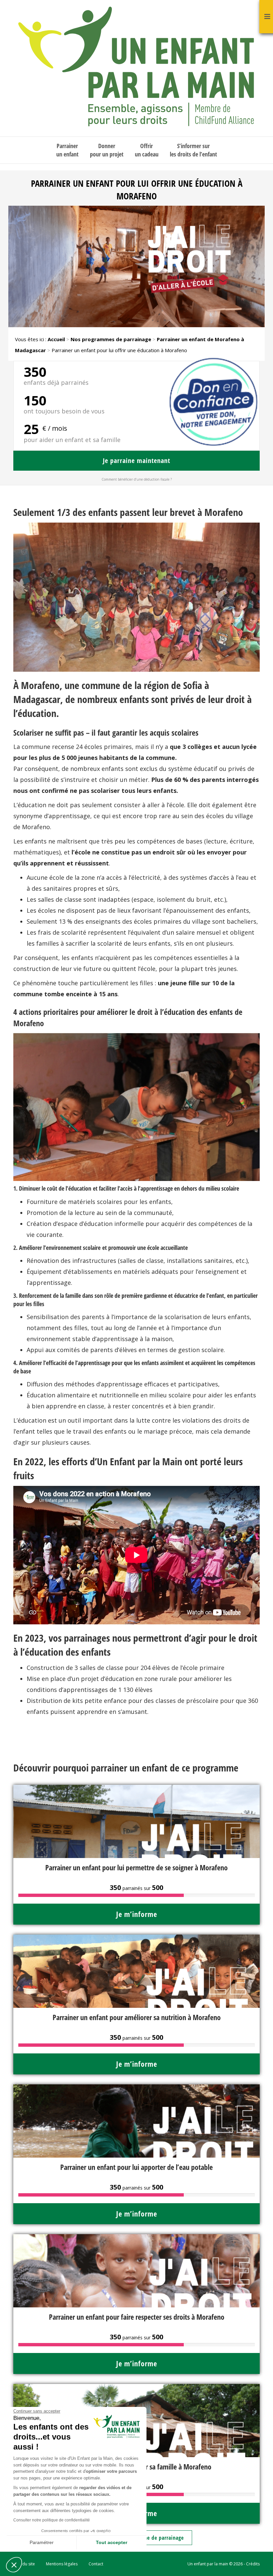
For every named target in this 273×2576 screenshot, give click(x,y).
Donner (107, 150)
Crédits (253, 2564)
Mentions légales (62, 2564)
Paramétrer (42, 2542)
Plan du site (24, 2564)
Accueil (56, 339)
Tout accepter (112, 2542)
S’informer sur (193, 150)
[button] (14, 2565)
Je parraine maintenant (136, 461)
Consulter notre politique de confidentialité (52, 2520)
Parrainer (67, 150)
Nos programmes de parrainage (111, 339)
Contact (96, 2564)
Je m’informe (137, 1914)
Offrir (147, 150)
